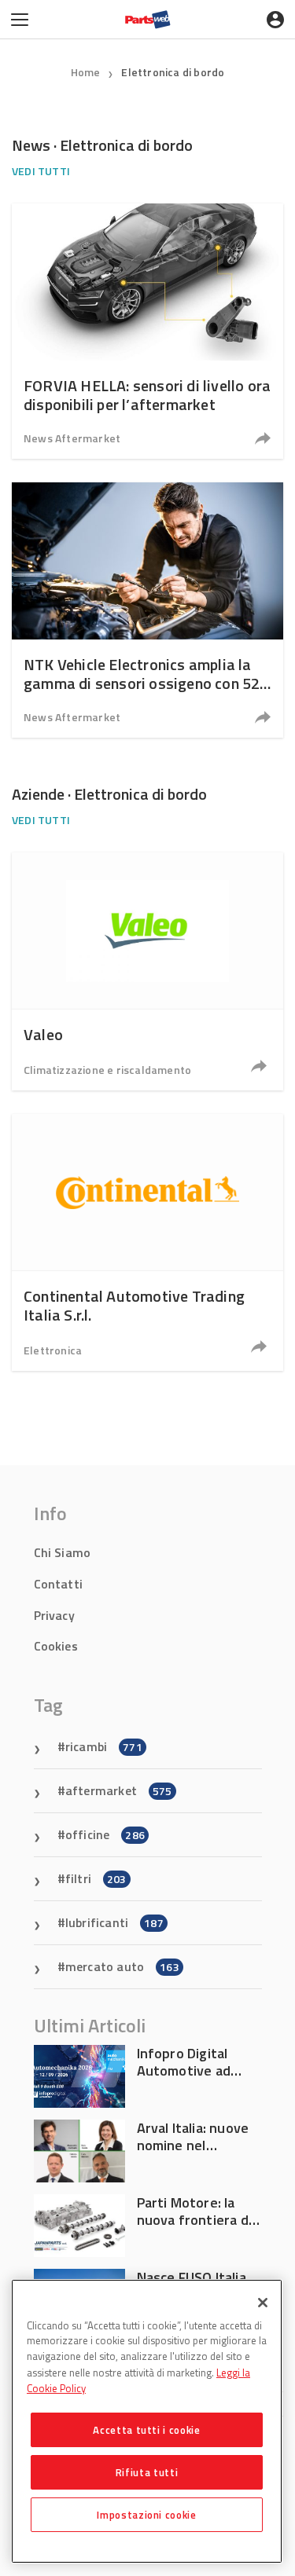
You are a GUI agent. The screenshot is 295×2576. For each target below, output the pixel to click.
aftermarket (119, 1790)
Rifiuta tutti (147, 2472)
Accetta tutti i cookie (146, 2430)
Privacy (54, 1615)
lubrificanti (114, 1922)
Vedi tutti (41, 171)
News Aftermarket (72, 438)
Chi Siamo (63, 1552)
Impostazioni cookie (146, 2515)
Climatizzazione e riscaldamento (107, 1070)
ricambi (104, 1746)
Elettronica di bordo (173, 72)
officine (105, 1834)
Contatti (59, 1584)
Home (86, 72)
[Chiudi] (263, 2303)
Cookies (56, 1646)
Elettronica (53, 1350)
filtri (96, 1878)
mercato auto (122, 1966)
